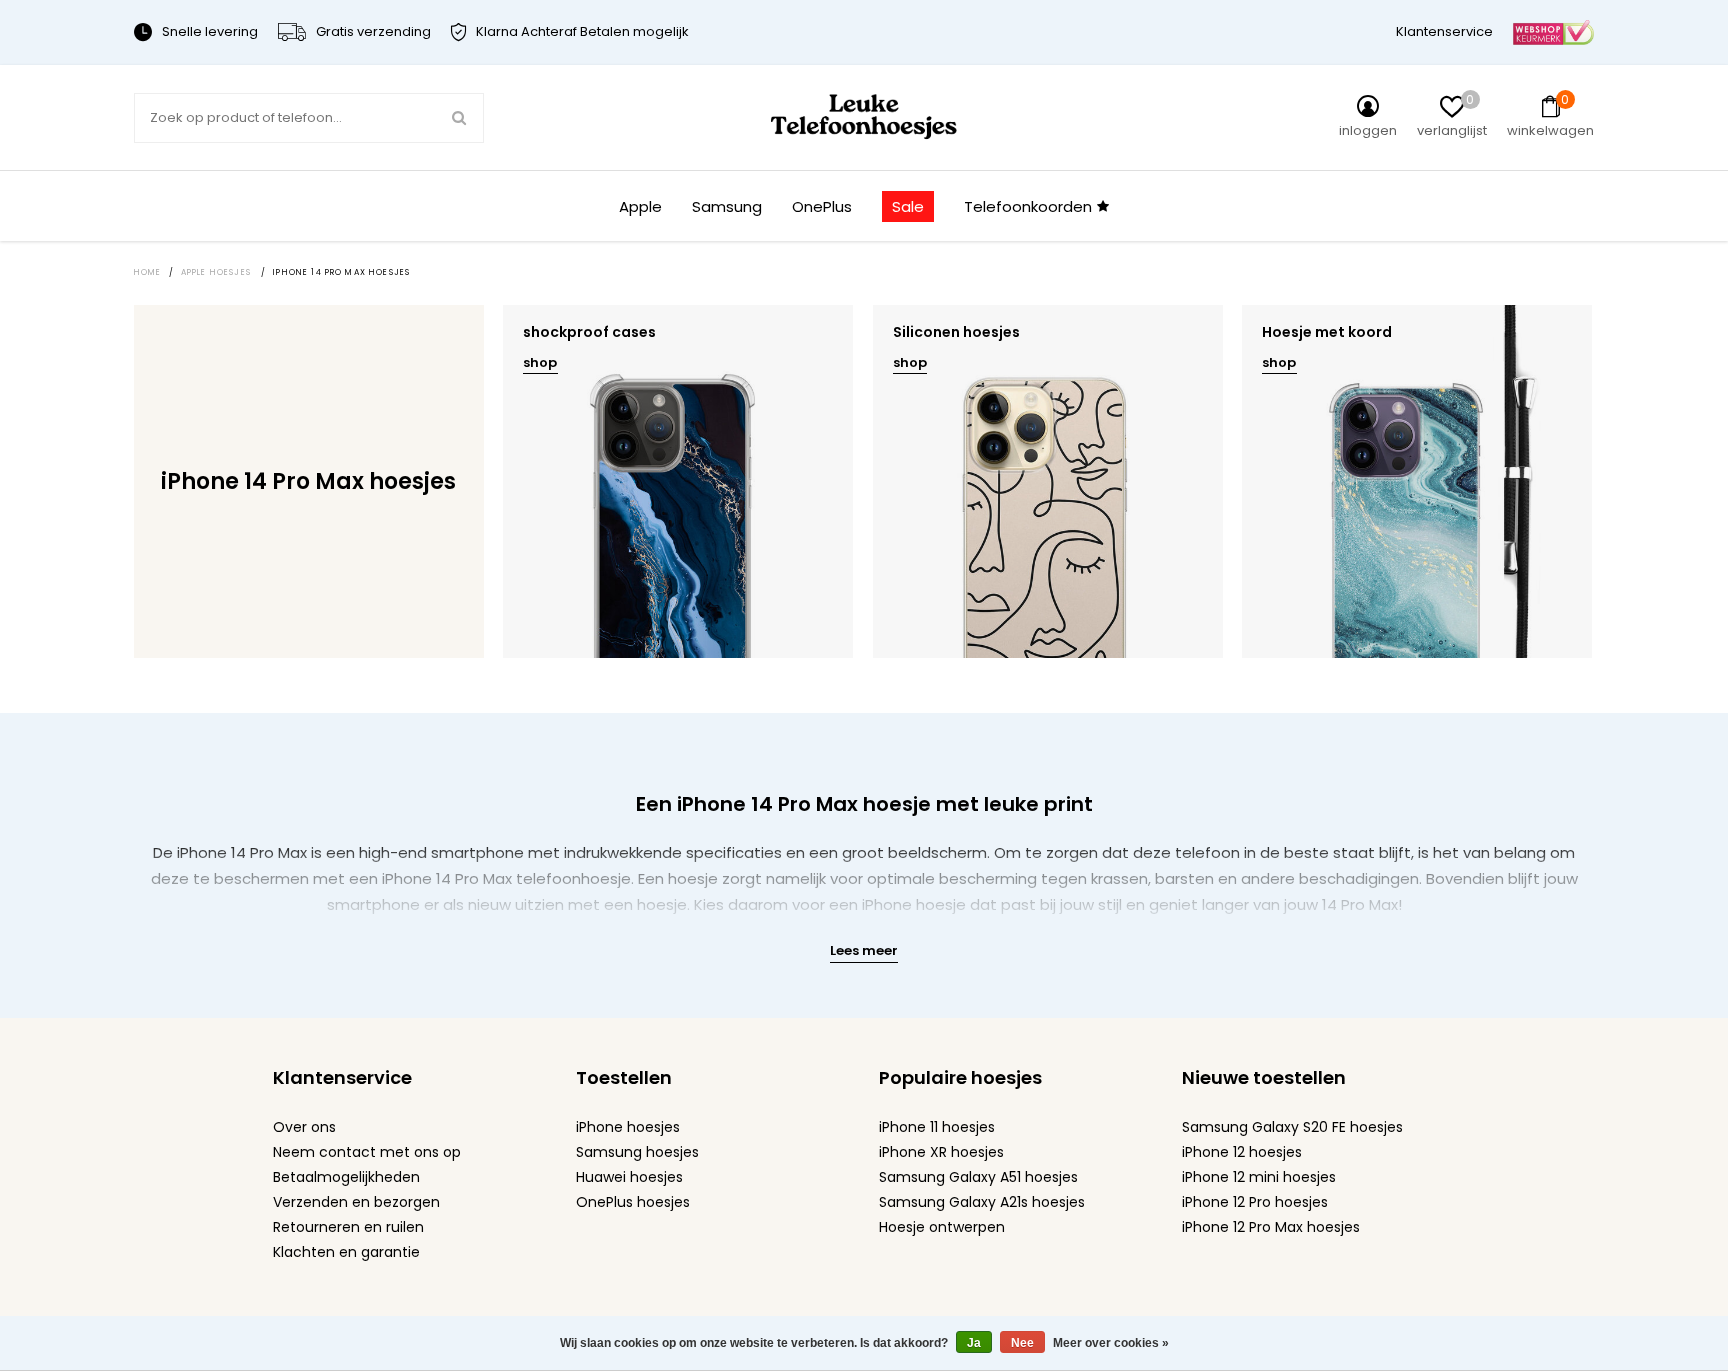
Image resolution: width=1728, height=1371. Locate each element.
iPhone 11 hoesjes (937, 1127)
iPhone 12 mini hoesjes (1259, 1177)
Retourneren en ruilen (348, 1227)
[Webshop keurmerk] (1553, 31)
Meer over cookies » (1111, 1343)
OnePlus (822, 206)
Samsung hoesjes (637, 1152)
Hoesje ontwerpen (942, 1227)
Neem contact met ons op (367, 1152)
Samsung (727, 206)
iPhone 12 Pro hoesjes (1255, 1202)
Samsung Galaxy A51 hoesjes (978, 1177)
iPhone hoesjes (628, 1127)
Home (148, 272)
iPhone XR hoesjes (941, 1152)
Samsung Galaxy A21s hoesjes (982, 1202)
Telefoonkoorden (1028, 206)
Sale (908, 206)
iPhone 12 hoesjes (1242, 1152)
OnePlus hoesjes (633, 1202)
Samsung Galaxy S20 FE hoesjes (1292, 1127)
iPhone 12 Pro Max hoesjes (1271, 1227)
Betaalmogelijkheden (346, 1177)
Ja (974, 1343)
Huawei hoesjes (629, 1177)
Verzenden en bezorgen (356, 1202)
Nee (1022, 1343)
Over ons (304, 1127)
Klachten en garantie (346, 1252)
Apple (640, 206)
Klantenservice (1444, 31)
